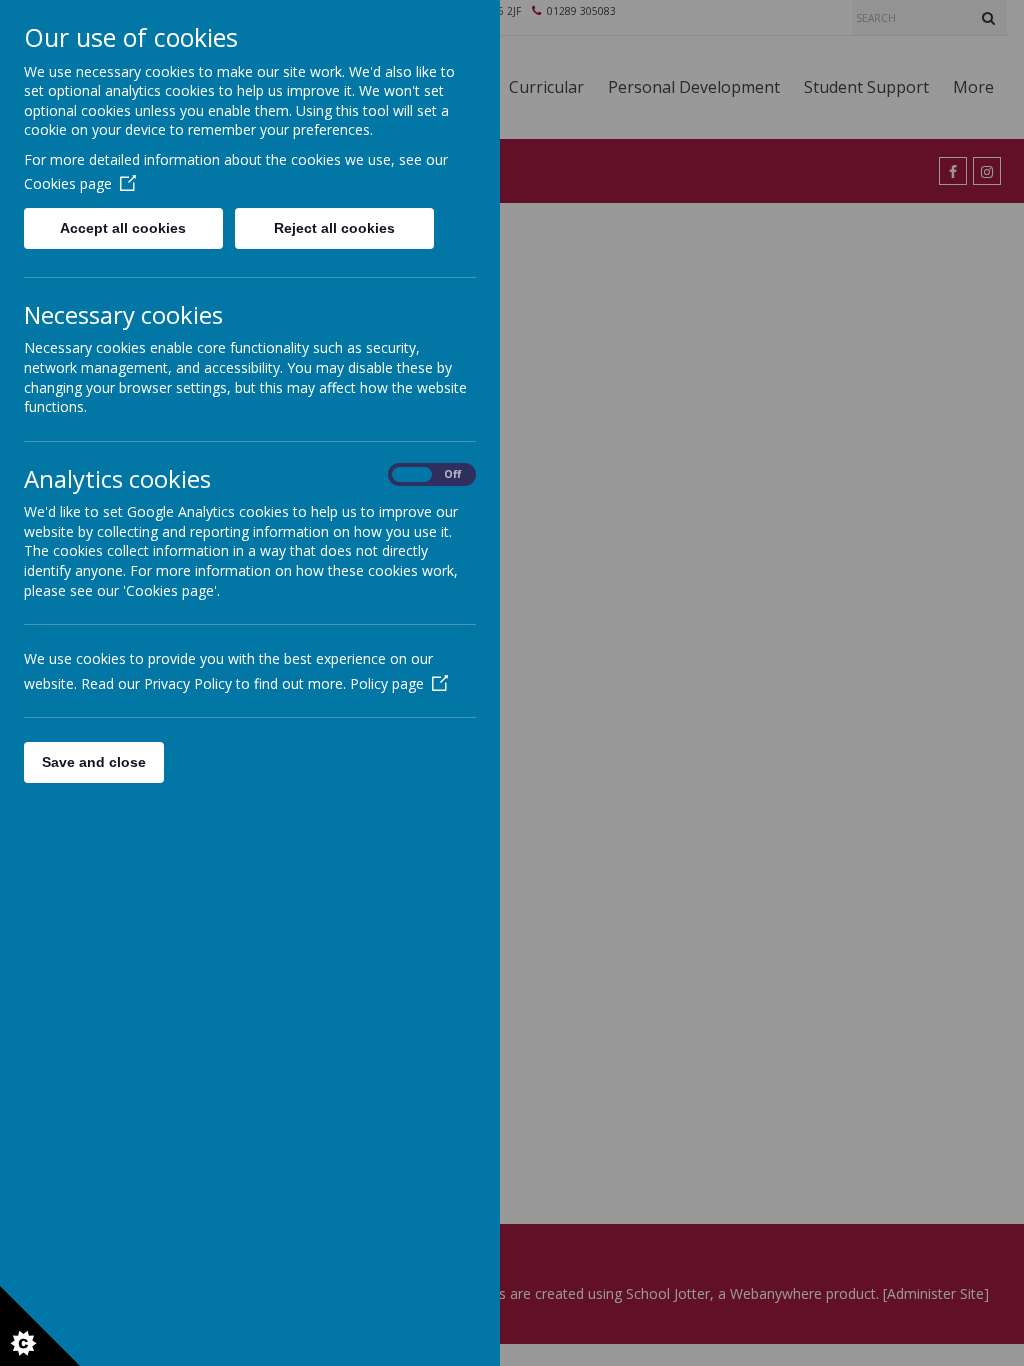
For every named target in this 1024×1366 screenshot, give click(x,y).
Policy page (387, 683)
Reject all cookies (334, 228)
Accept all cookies (123, 228)
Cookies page (68, 183)
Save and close (94, 762)
